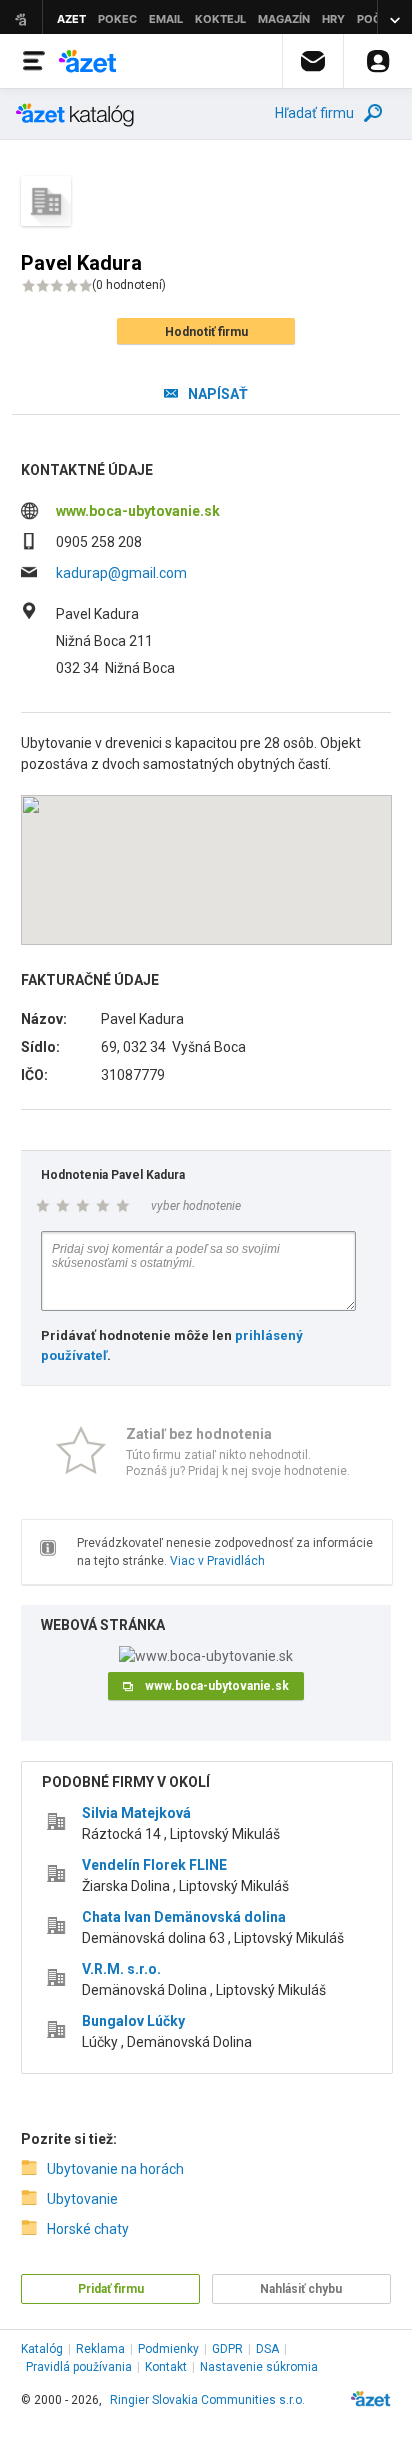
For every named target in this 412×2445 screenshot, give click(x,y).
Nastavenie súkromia (259, 2367)
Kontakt (166, 2367)
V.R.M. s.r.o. (121, 1969)
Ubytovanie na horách (115, 2169)
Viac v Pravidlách (217, 1561)
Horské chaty (88, 2229)
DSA (267, 2349)
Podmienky (168, 2349)
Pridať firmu (111, 2289)
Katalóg (42, 2349)
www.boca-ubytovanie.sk (138, 511)
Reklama (100, 2349)
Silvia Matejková (136, 1813)
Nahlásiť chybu (301, 2289)
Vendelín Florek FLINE (154, 1865)
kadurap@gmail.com (121, 573)
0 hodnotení (129, 285)
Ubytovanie (82, 2199)
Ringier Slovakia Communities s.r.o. (207, 2400)
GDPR (227, 2349)
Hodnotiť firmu (206, 332)
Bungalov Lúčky (133, 2021)
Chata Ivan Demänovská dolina (184, 1917)
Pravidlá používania (79, 2367)
